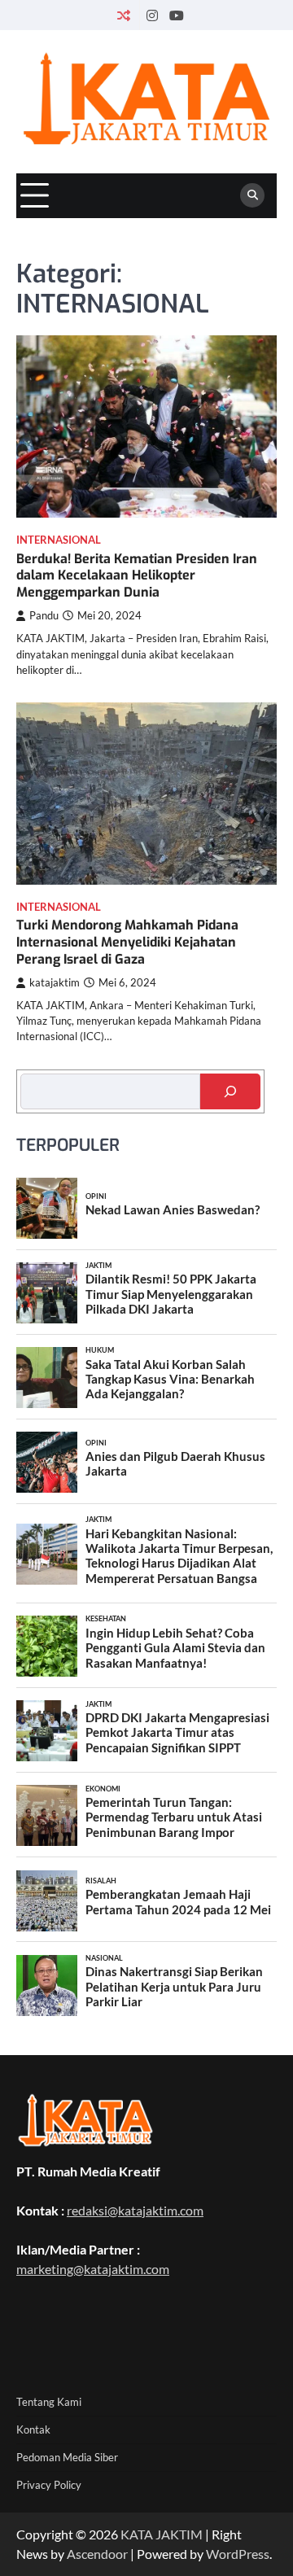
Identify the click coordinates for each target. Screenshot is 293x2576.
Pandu (44, 616)
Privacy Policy (49, 2485)
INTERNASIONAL (59, 540)
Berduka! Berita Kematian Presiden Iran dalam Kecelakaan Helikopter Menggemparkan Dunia (137, 576)
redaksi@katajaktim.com (135, 2210)
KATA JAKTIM (162, 2534)
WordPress (238, 2554)
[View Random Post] (124, 15)
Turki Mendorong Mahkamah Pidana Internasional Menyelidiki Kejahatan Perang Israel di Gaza (127, 942)
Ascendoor (97, 2554)
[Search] (252, 195)
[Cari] (230, 1091)
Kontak (33, 2429)
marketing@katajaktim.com (93, 2269)
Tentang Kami (49, 2402)
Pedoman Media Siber (67, 2457)
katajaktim (55, 983)
